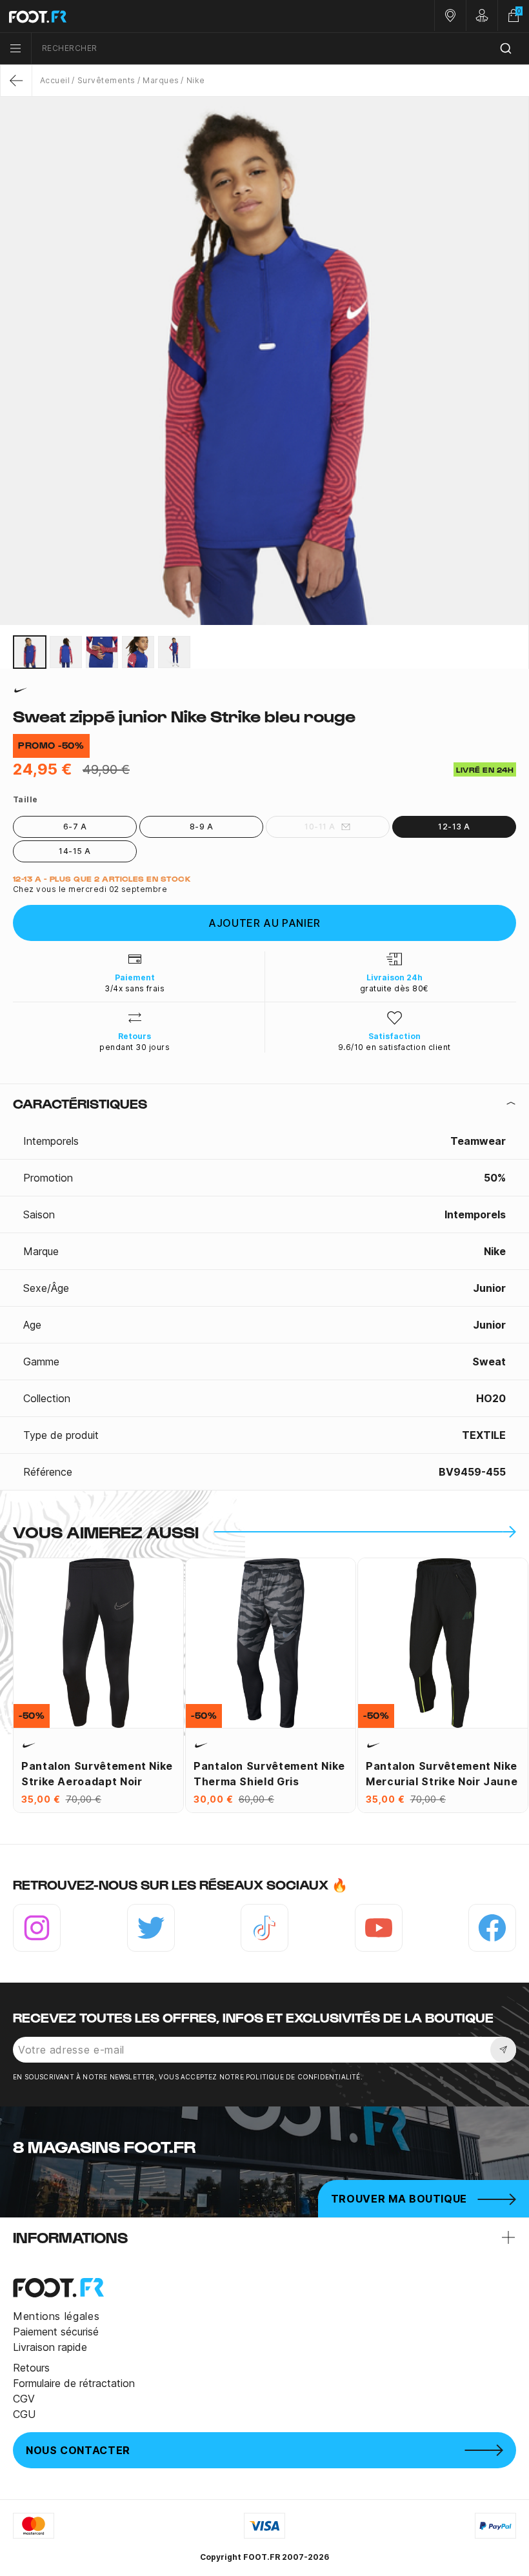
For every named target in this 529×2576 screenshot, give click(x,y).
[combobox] (280, 49)
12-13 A (454, 827)
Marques (161, 80)
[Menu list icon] (15, 48)
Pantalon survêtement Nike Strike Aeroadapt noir (97, 1774)
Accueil (55, 80)
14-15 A (75, 851)
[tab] (264, 1104)
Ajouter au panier (264, 923)
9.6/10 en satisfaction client (394, 1047)
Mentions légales (56, 2316)
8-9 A (201, 827)
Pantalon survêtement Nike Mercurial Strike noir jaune (442, 1774)
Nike (195, 80)
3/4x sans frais (135, 988)
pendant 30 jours (135, 1047)
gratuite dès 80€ (394, 988)
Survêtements (106, 80)
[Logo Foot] (132, 16)
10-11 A (320, 827)
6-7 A (75, 827)
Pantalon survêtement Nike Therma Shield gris (269, 1774)
